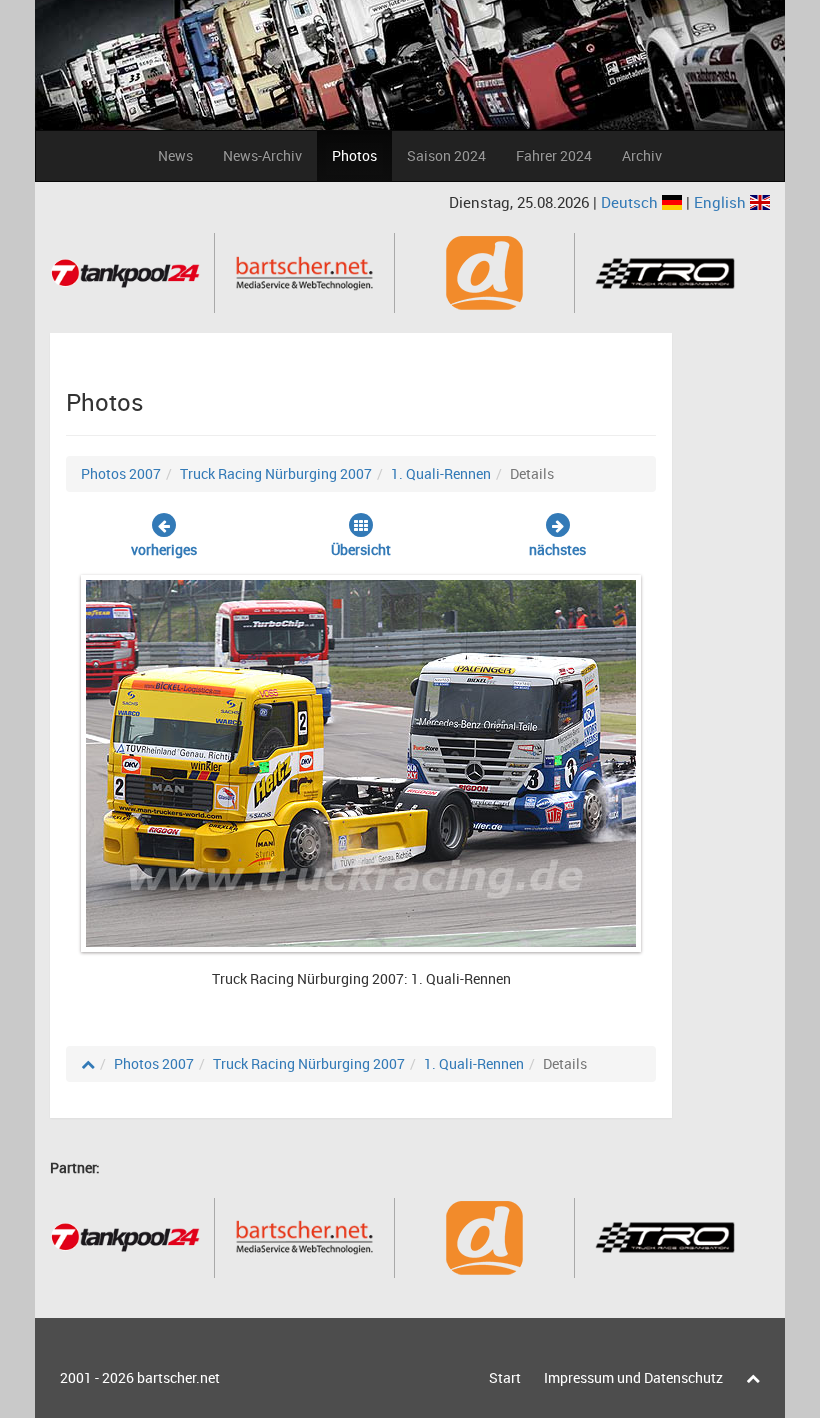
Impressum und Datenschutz (633, 1377)
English (722, 202)
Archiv (642, 155)
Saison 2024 (446, 155)
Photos (354, 155)
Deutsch (631, 202)
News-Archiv (262, 155)
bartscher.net (178, 1377)
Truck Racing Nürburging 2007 (276, 473)
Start (505, 1377)
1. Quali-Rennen (441, 473)
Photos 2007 (121, 473)
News (175, 155)
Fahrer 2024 (554, 155)
